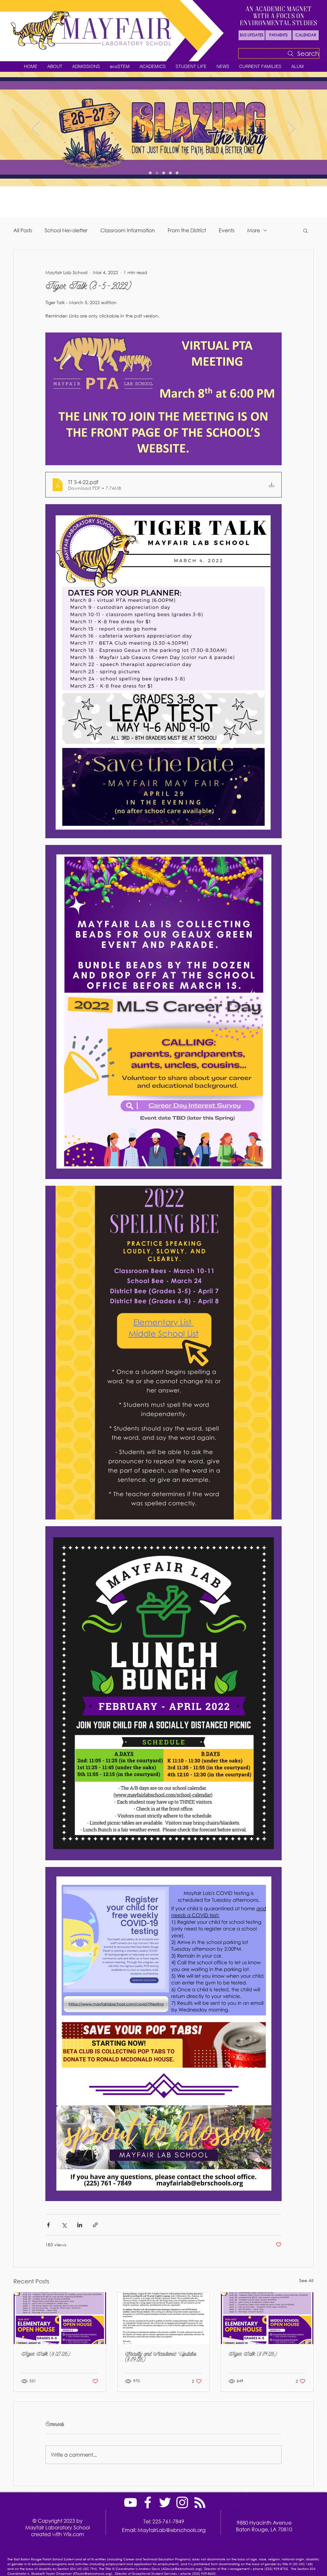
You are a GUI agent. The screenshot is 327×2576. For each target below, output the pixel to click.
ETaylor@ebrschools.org (92, 2574)
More (254, 230)
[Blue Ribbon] (177, 173)
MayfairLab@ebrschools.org (172, 2530)
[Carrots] (164, 173)
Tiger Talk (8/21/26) (46, 2355)
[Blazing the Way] (157, 173)
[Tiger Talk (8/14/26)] (267, 2318)
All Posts (23, 230)
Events (227, 230)
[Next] (291, 129)
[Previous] (36, 129)
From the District (187, 230)
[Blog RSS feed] (200, 2503)
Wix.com (74, 2534)
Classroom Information (128, 230)
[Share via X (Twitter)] (64, 2225)
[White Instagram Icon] (182, 2502)
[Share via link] (95, 2225)
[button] (55, 67)
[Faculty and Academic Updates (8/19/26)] (164, 2318)
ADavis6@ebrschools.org (182, 2569)
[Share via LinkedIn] (80, 2225)
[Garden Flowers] (150, 173)
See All (306, 2280)
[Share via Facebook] (48, 2225)
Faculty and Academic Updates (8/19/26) (161, 2357)
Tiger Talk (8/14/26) (253, 2355)
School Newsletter (66, 230)
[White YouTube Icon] (130, 2502)
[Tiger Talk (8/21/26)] (60, 2318)
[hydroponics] (170, 173)
